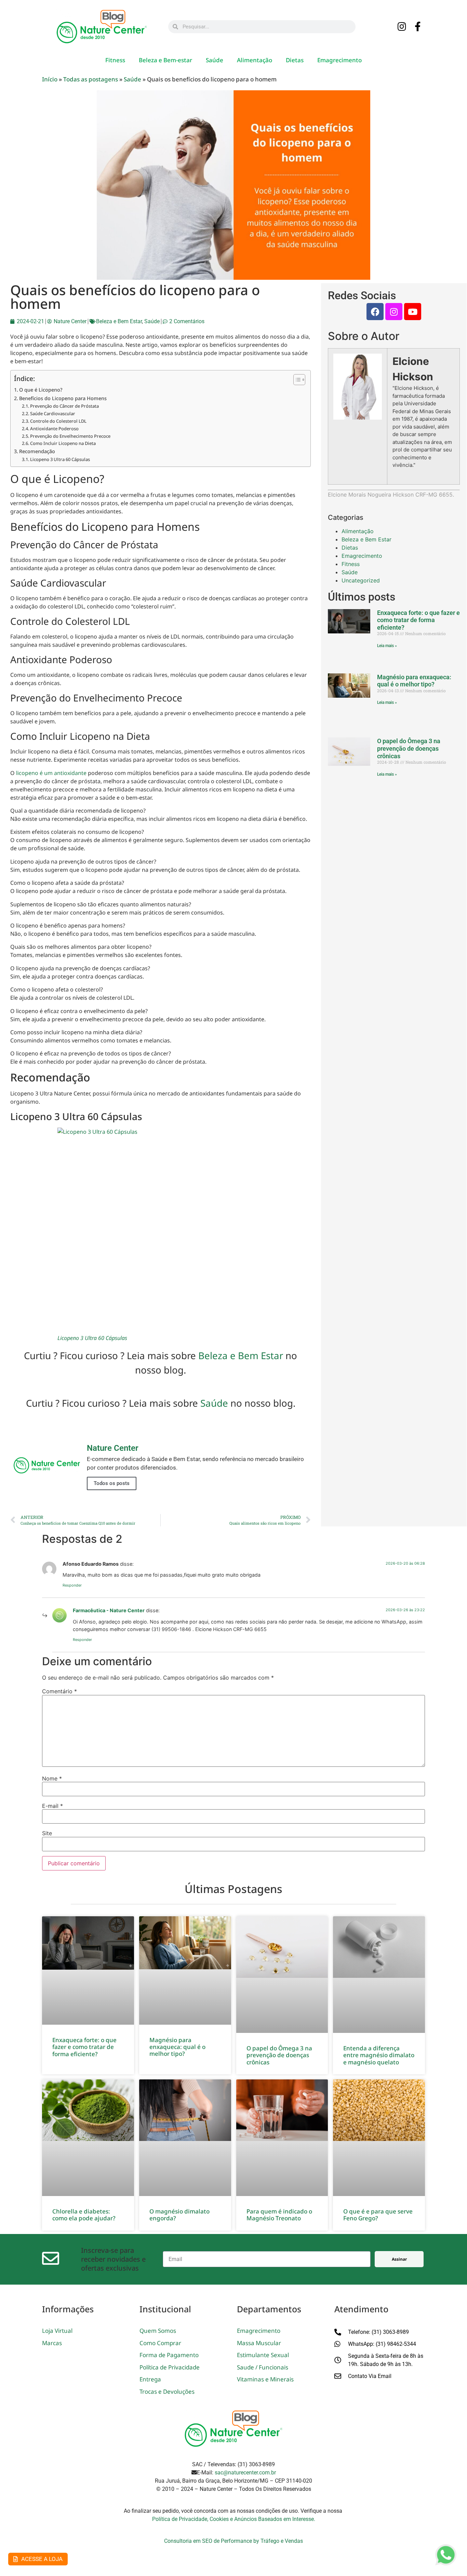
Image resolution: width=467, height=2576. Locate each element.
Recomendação (37, 451)
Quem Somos (158, 2331)
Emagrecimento (339, 60)
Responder (72, 1585)
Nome (52, 1778)
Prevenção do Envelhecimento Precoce (70, 436)
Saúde (215, 60)
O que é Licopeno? (41, 390)
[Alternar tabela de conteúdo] (296, 380)
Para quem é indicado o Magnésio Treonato (279, 2215)
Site (47, 1833)
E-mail (52, 1806)
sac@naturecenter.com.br (245, 2473)
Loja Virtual (57, 2331)
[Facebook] (375, 312)
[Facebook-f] (418, 27)
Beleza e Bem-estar (165, 60)
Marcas (52, 2343)
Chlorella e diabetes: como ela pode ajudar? (84, 2215)
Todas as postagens (91, 79)
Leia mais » (387, 646)
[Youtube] (413, 312)
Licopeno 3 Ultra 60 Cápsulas (60, 459)
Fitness (115, 60)
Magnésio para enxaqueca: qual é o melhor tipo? (414, 681)
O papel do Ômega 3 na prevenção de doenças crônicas (409, 748)
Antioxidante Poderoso (54, 429)
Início (50, 79)
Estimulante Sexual (263, 2355)
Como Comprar (160, 2343)
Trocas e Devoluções (167, 2391)
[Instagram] (402, 27)
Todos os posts (112, 1483)
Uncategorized (361, 580)
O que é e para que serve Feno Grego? (378, 2215)
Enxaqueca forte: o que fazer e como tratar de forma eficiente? (418, 620)
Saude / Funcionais (263, 2367)
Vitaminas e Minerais (265, 2379)
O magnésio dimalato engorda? (179, 2215)
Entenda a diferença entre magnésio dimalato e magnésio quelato (379, 2055)
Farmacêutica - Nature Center (109, 1610)
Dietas (295, 60)
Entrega (150, 2379)
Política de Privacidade (170, 2367)
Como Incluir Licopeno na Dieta (63, 443)
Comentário (59, 1691)
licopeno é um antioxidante (51, 773)
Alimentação (255, 60)
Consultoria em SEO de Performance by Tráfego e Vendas (233, 2541)
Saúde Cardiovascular (53, 413)
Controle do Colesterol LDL (58, 421)
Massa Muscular (259, 2343)
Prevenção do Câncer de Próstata (64, 406)
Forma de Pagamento (169, 2355)
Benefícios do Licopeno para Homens (63, 398)
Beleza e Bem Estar (119, 321)
